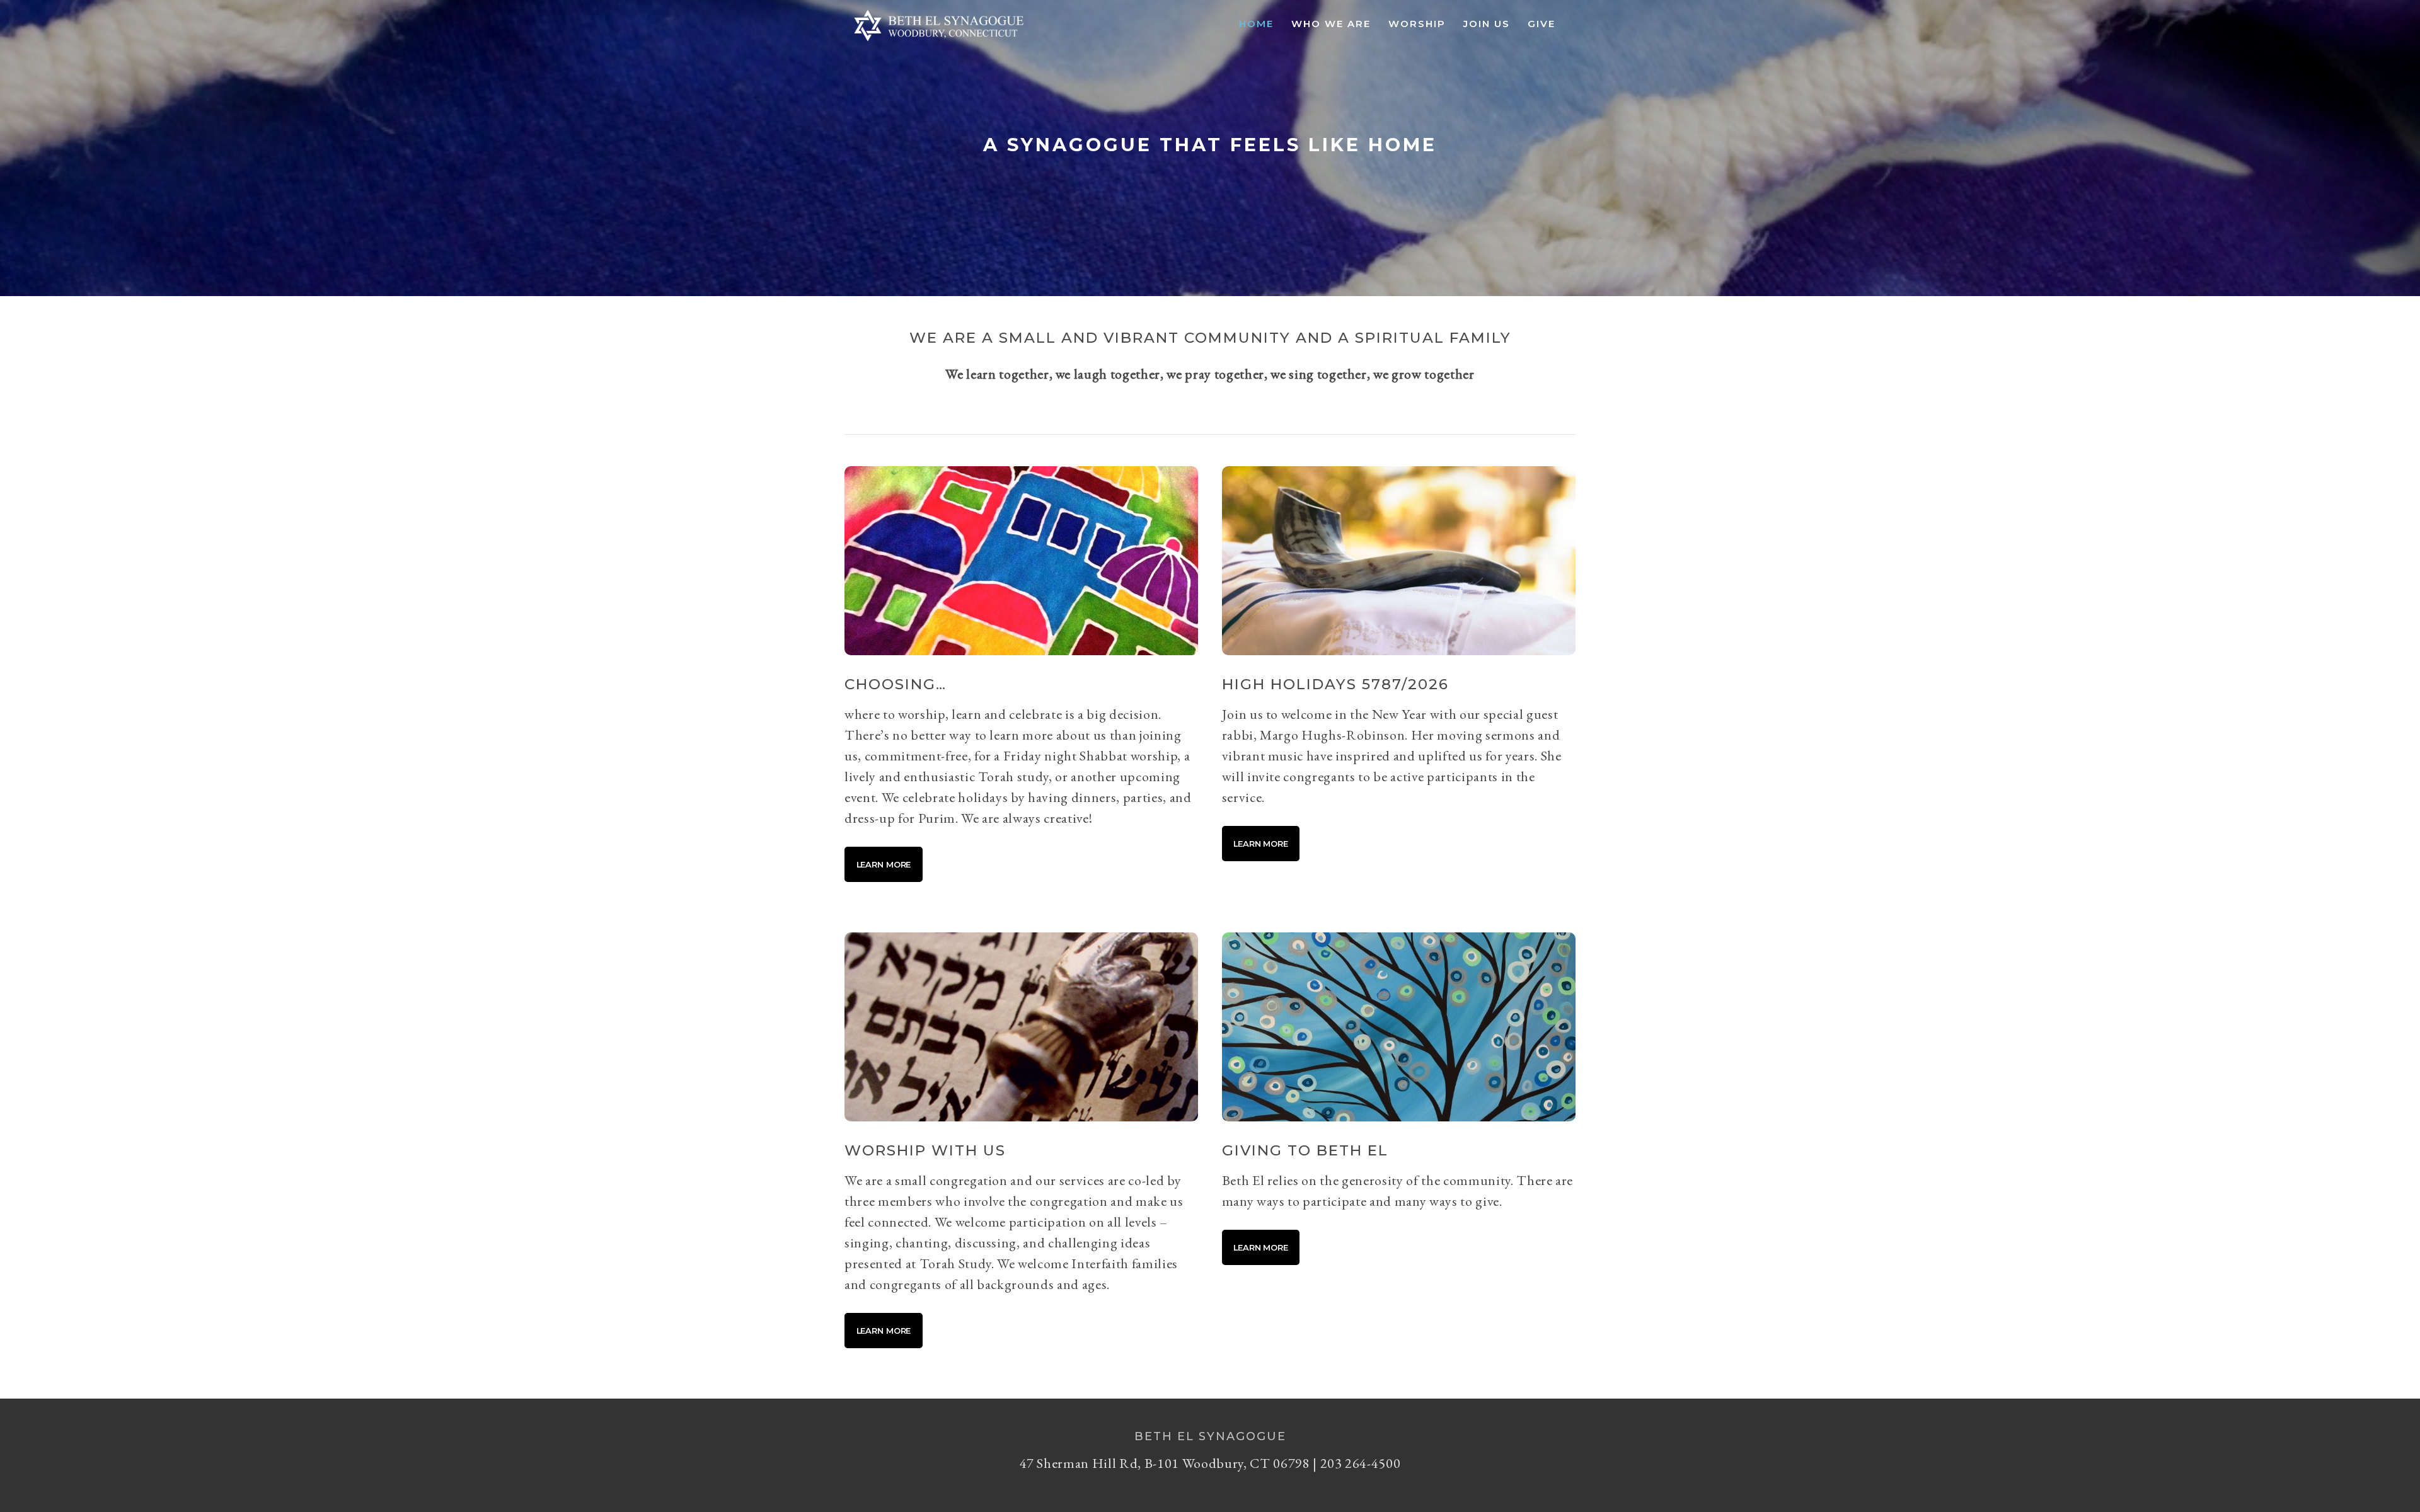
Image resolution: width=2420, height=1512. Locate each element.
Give (1541, 24)
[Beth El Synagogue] (939, 42)
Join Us (1487, 24)
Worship (1417, 24)
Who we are (1331, 24)
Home (1256, 24)
